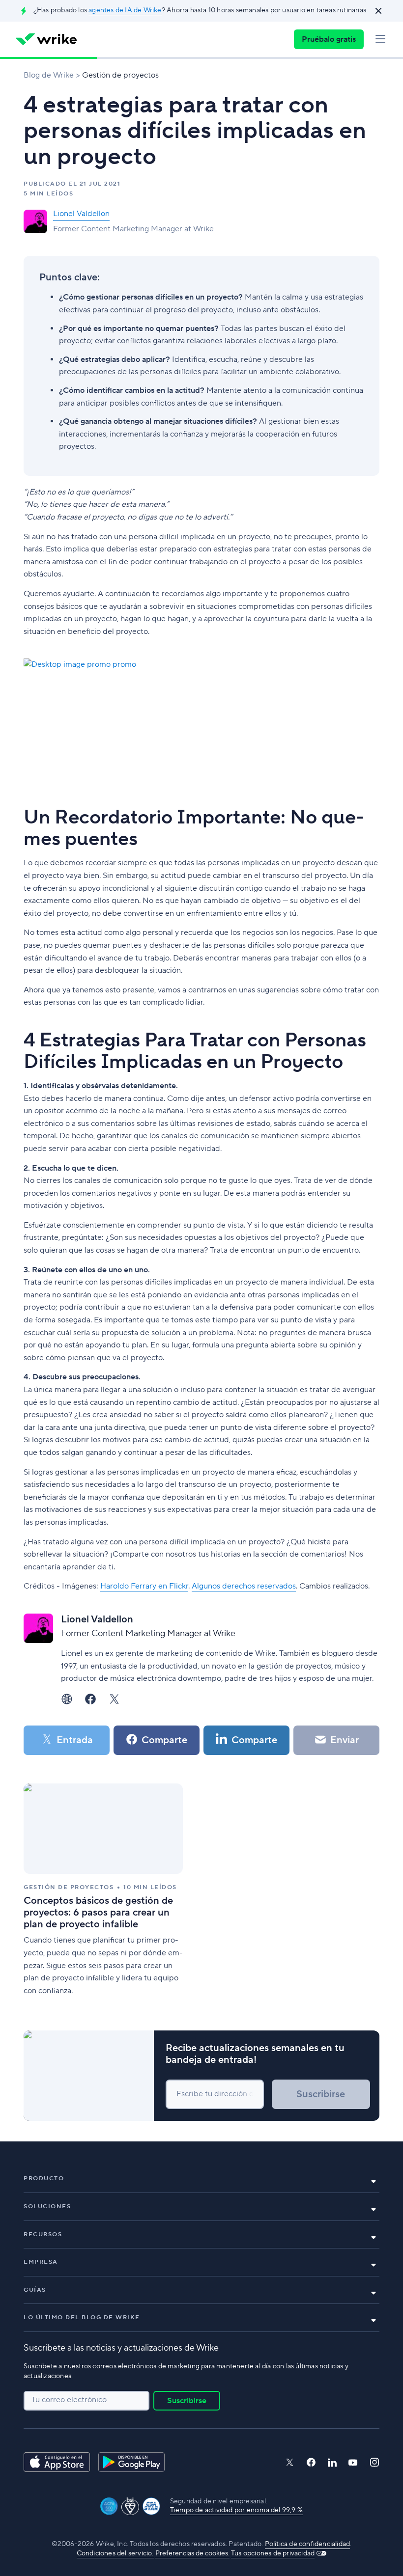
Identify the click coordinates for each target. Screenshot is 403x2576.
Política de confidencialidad (308, 2544)
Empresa (41, 2262)
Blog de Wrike (49, 75)
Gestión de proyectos (120, 75)
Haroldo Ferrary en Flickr (144, 1586)
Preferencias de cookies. (192, 2553)
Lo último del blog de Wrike (82, 2317)
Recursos (43, 2234)
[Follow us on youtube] (353, 2463)
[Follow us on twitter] (289, 2462)
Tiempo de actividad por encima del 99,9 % (236, 2510)
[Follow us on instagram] (374, 2462)
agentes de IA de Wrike (125, 10)
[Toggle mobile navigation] (380, 39)
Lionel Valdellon (81, 214)
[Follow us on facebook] (311, 2462)
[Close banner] (378, 11)
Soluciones (47, 2206)
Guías (35, 2290)
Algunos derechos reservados (244, 1586)
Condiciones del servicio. (115, 2553)
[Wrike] (46, 39)
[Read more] (103, 1891)
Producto (44, 2179)
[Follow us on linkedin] (332, 2463)
